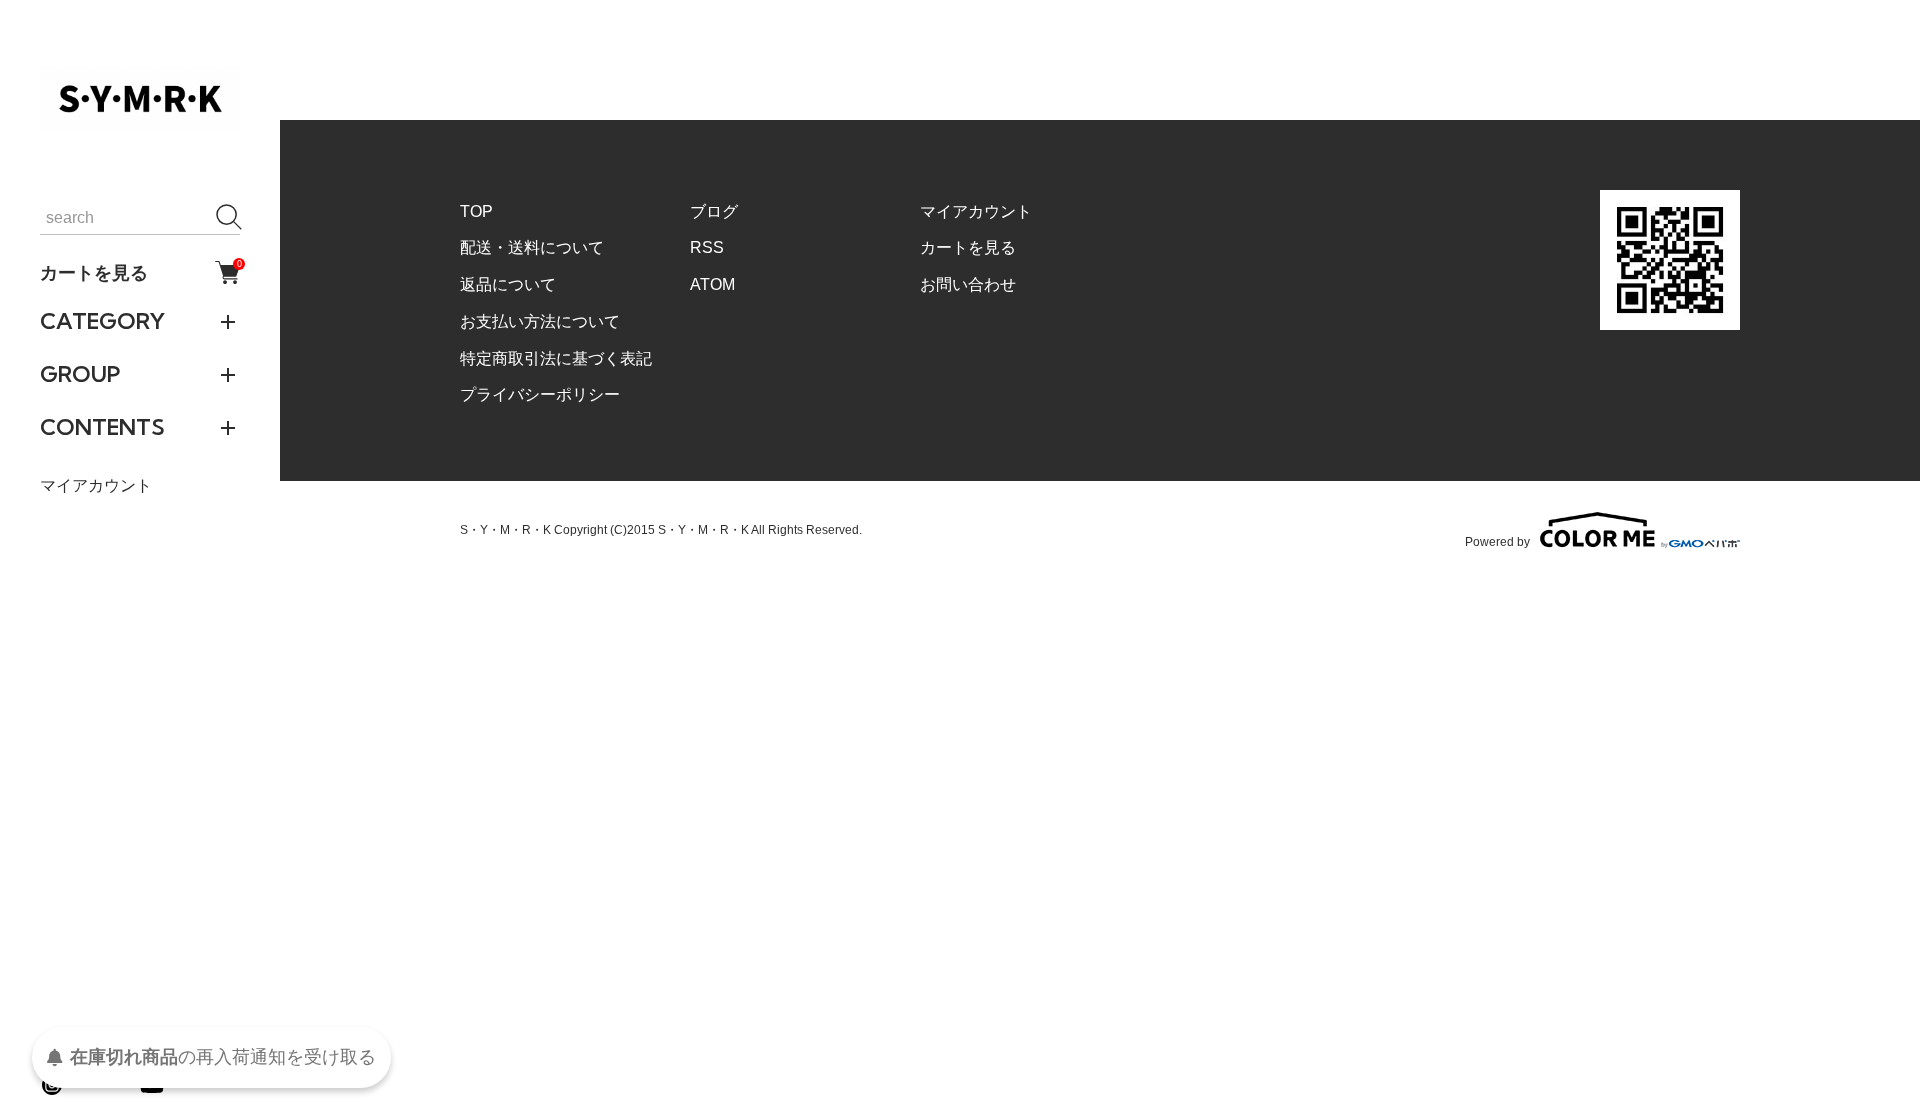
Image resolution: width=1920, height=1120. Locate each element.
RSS (707, 247)
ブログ (714, 211)
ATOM (712, 284)
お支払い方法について (540, 321)
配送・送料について (532, 247)
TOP (476, 211)
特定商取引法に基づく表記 (556, 358)
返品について (508, 284)
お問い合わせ (968, 284)
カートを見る (140, 272)
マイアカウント (96, 485)
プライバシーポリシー (540, 394)
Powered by (1497, 541)
